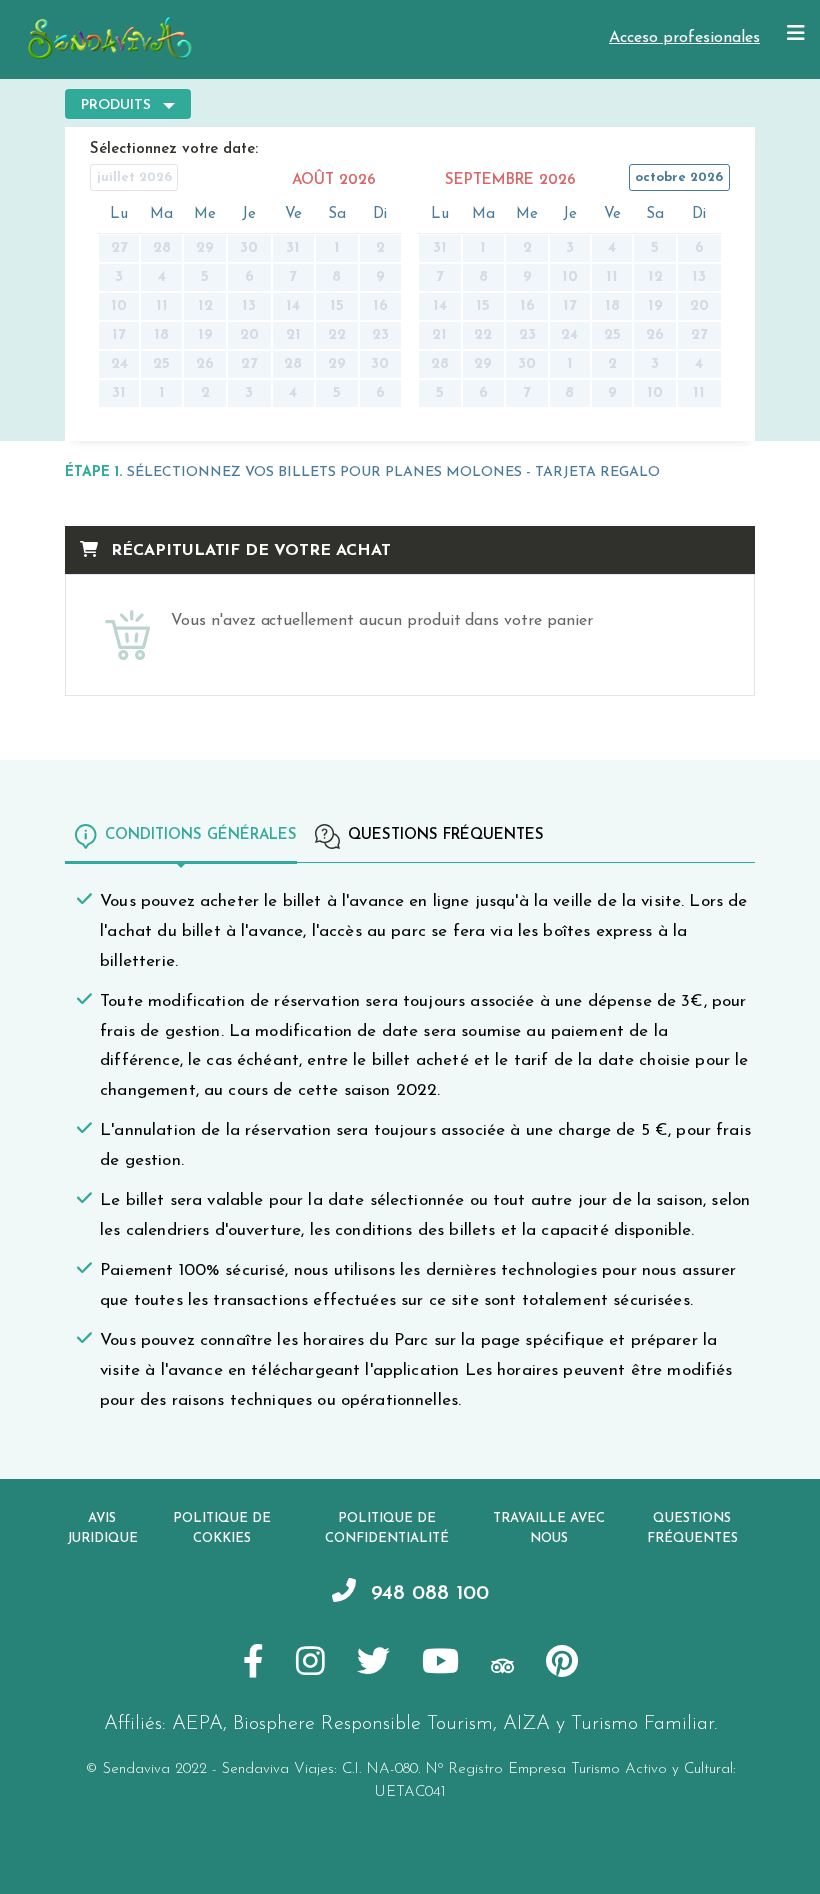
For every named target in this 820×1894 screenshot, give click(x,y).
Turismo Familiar (642, 1724)
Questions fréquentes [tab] (446, 835)
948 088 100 (426, 1593)
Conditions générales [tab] (201, 835)
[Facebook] (253, 1665)
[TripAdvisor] (502, 1665)
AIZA (526, 1724)
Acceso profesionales (684, 38)
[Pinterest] (562, 1665)
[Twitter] (373, 1665)
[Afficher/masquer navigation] (796, 34)
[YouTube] (440, 1665)
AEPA (197, 1724)
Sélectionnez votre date (172, 149)
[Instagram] (310, 1665)
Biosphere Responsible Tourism (363, 1724)
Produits (116, 105)
